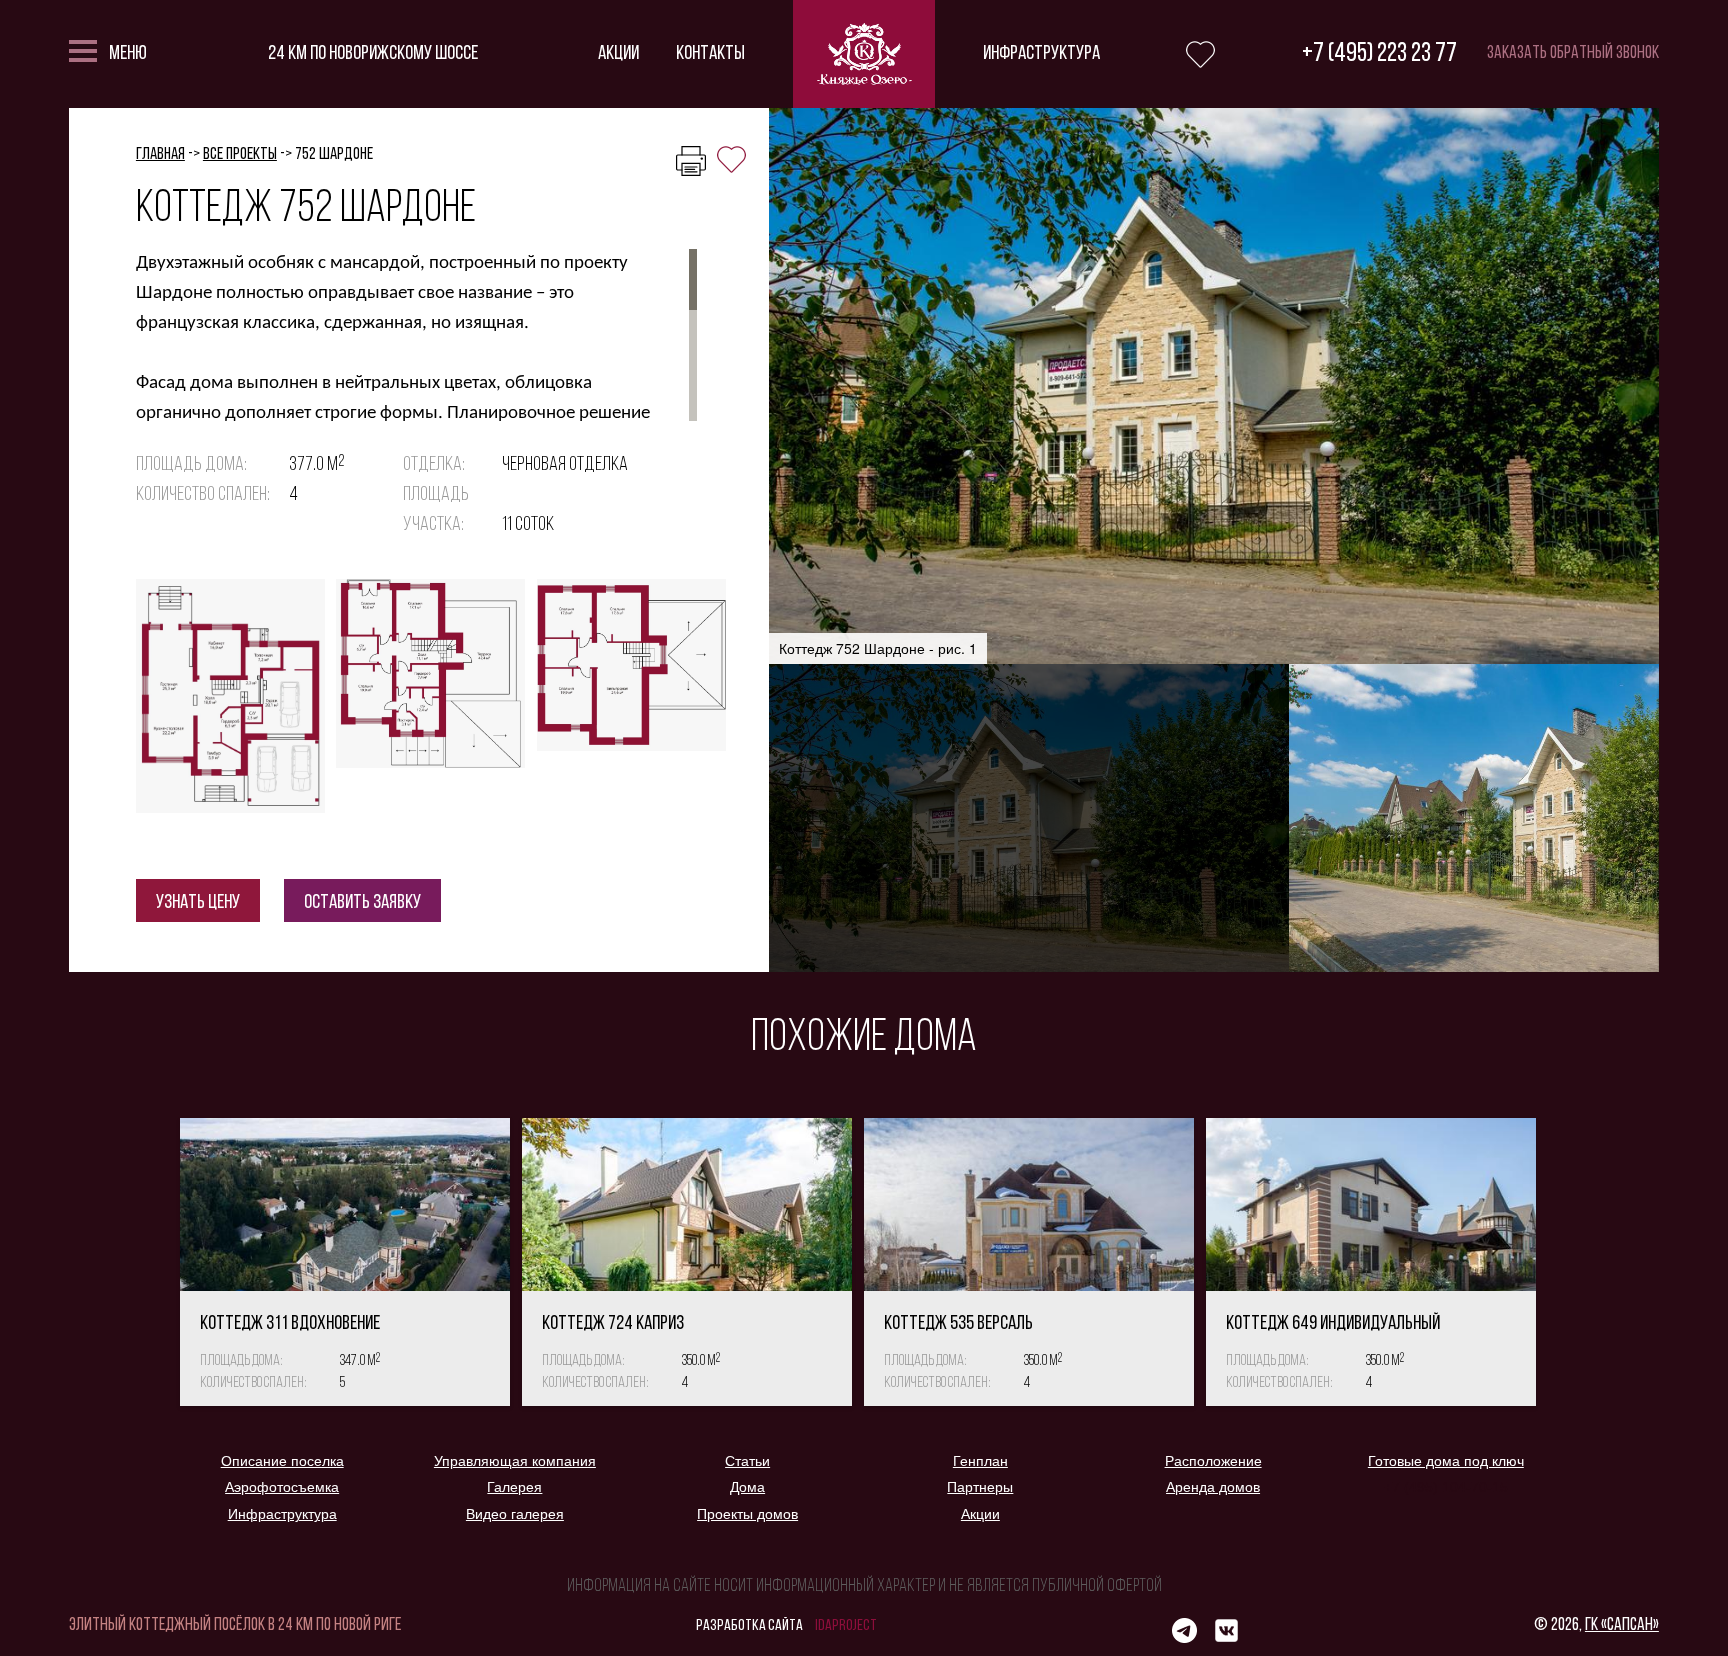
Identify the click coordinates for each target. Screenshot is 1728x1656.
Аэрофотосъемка (282, 1487)
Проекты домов (747, 1514)
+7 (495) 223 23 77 (1379, 54)
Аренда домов (1213, 1487)
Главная (160, 154)
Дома (747, 1487)
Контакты (710, 54)
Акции (618, 54)
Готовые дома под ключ (1446, 1461)
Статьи (747, 1461)
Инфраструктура (1041, 54)
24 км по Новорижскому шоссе (373, 54)
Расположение (1213, 1461)
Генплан (980, 1461)
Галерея (514, 1487)
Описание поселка (282, 1461)
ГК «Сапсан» (1622, 1626)
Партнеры (980, 1487)
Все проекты (240, 154)
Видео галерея (515, 1514)
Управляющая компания (515, 1461)
